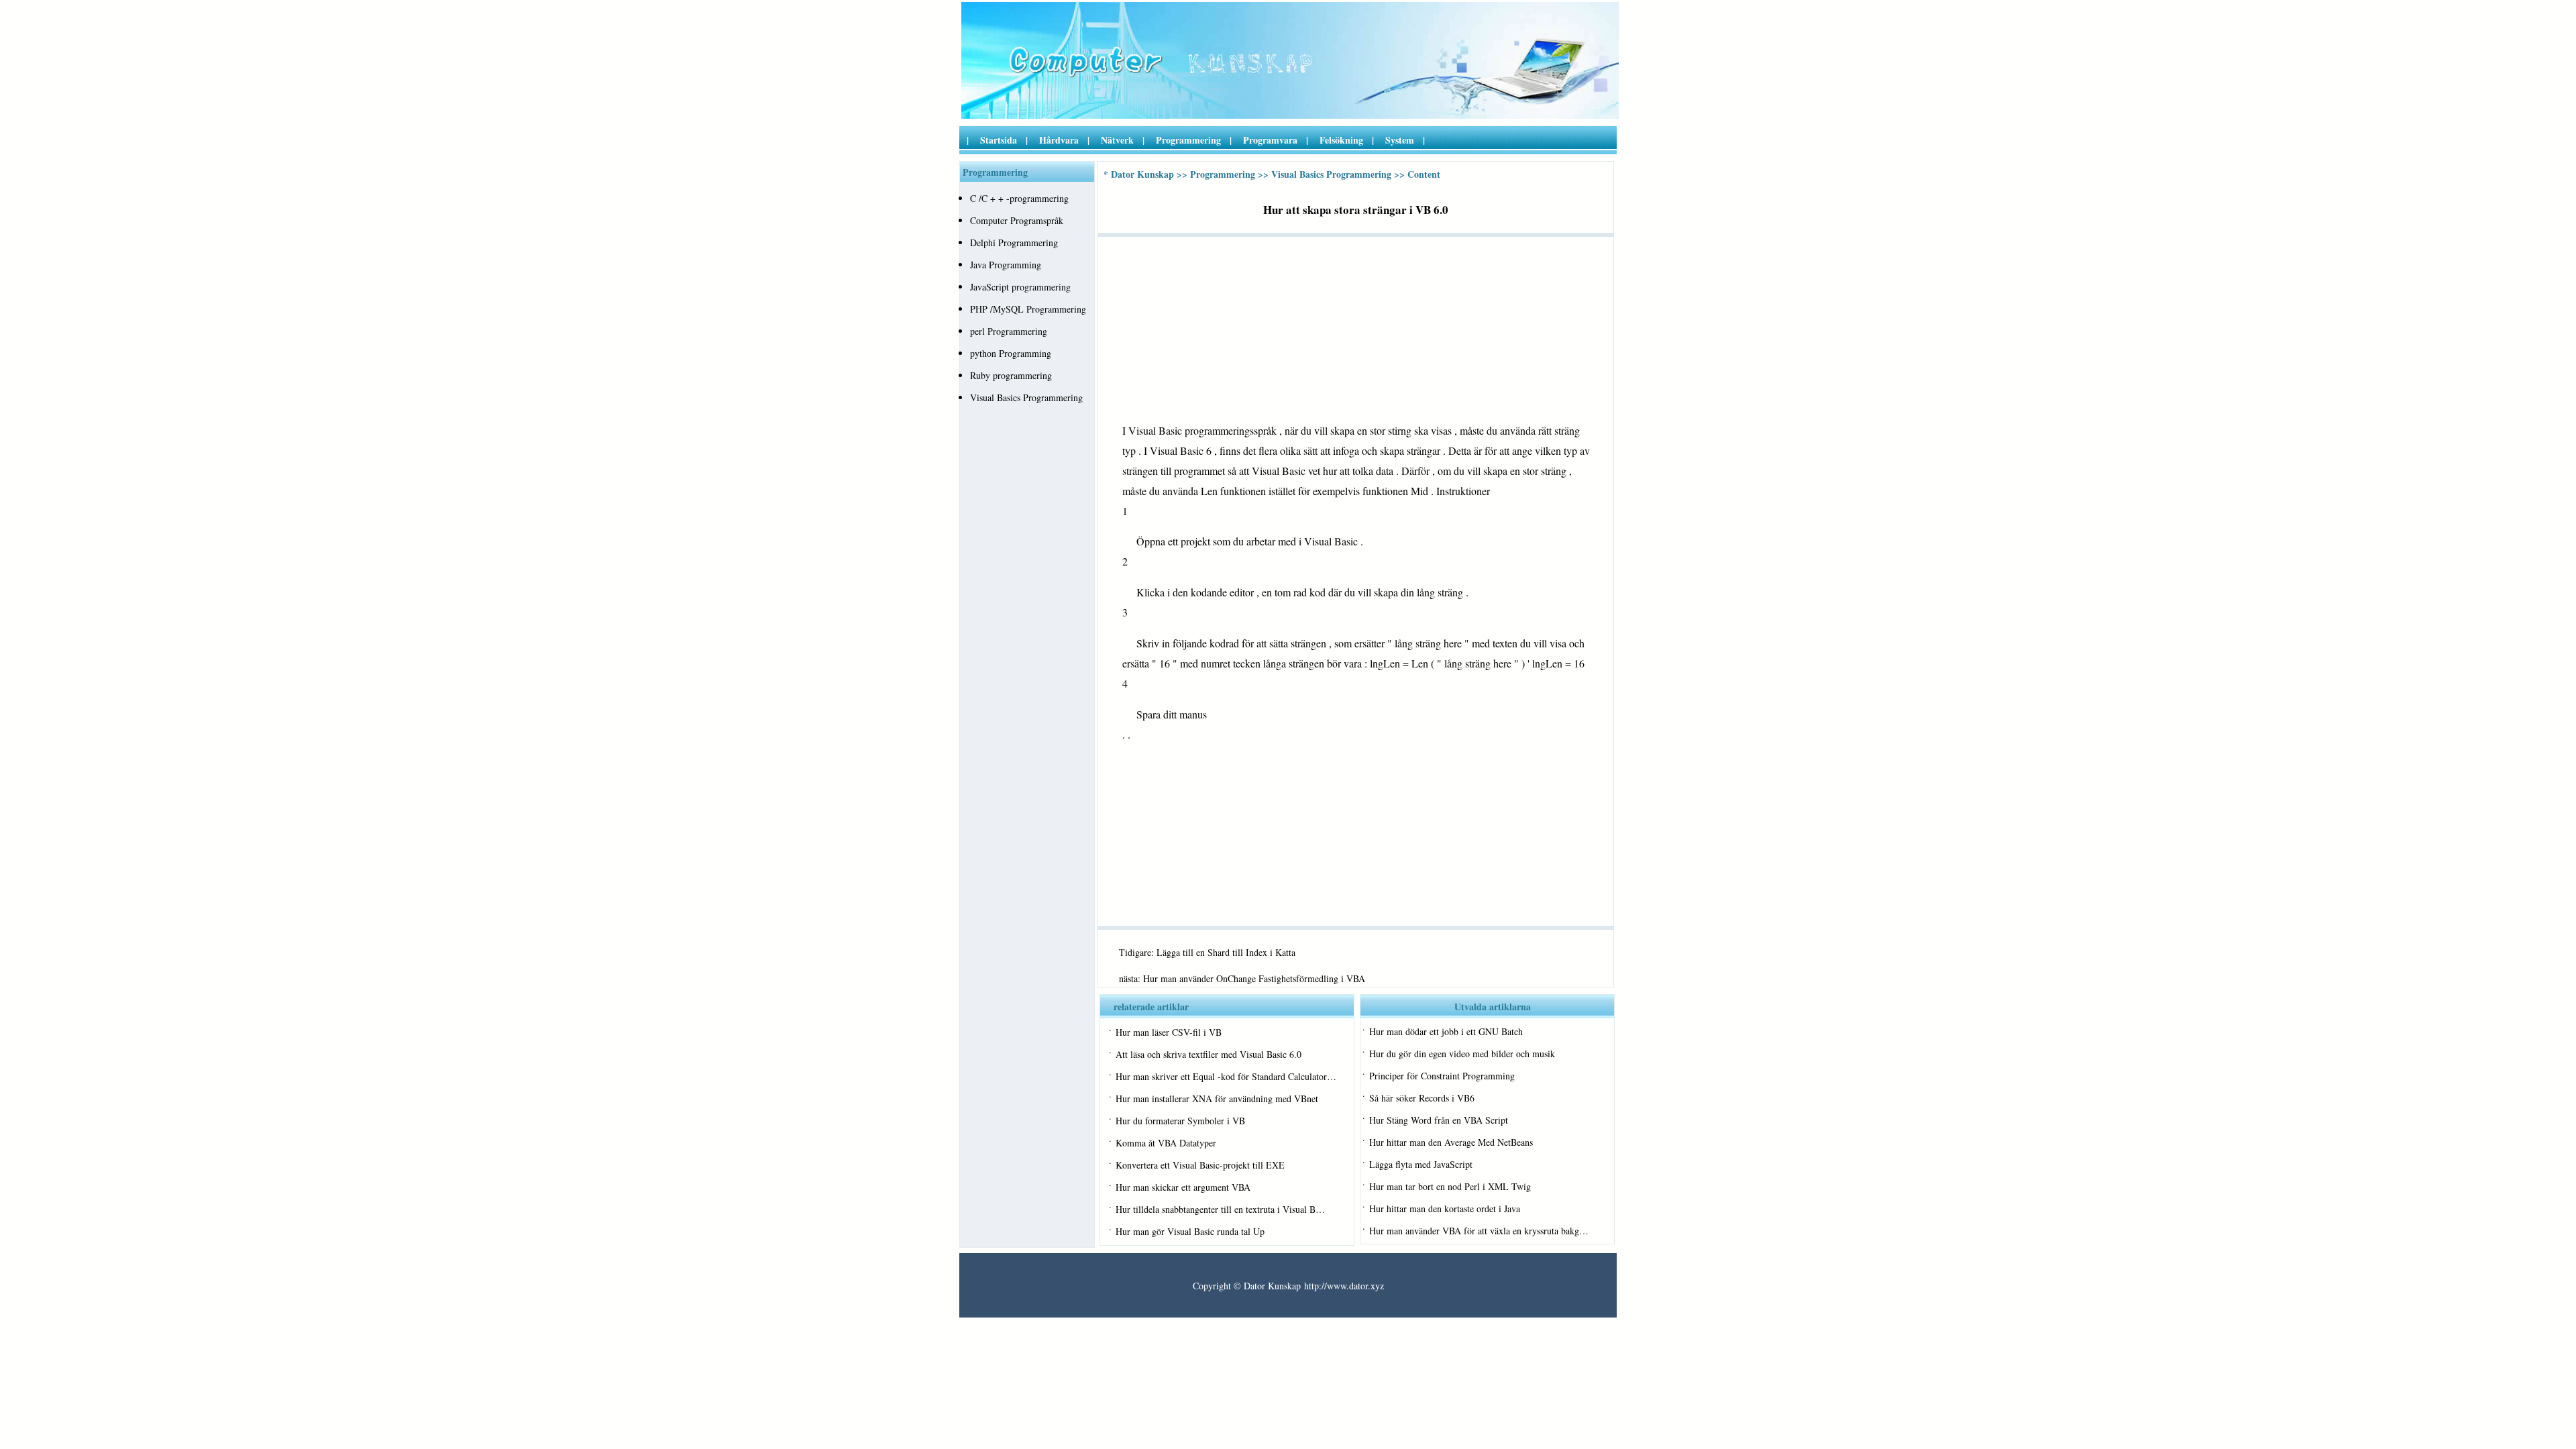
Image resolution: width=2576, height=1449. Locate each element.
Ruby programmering (1011, 375)
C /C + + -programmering (1019, 198)
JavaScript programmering (1020, 287)
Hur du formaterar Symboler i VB (1180, 1121)
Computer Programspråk (1017, 220)
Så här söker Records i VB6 (1422, 1098)
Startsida (999, 140)
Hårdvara (1059, 140)
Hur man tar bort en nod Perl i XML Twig (1450, 1186)
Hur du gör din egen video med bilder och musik (1462, 1054)
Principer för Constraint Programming (1442, 1076)
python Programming (1011, 353)
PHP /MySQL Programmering (1028, 309)
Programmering (1188, 140)
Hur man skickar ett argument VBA (1183, 1187)
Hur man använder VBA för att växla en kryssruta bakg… (1479, 1231)
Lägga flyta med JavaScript (1421, 1164)
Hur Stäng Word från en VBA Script (1439, 1120)
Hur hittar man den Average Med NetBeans (1451, 1142)
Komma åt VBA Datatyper (1166, 1143)
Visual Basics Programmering (1026, 397)
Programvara (1270, 140)
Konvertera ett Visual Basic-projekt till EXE (1200, 1165)
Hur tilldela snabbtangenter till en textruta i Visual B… (1220, 1209)
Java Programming (1006, 265)
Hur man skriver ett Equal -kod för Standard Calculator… (1226, 1076)
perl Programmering (1009, 331)
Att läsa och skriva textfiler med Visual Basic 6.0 (1209, 1054)
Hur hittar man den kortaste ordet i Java (1445, 1209)
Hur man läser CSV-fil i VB (1169, 1032)
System (1400, 140)
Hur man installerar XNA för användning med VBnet (1217, 1098)
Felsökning (1341, 140)
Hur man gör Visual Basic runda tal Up (1190, 1231)
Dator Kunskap (1142, 174)
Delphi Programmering (1014, 243)
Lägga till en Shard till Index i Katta (1226, 952)
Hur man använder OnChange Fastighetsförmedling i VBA (1254, 978)
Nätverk (1117, 140)
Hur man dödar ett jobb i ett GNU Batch (1446, 1031)
